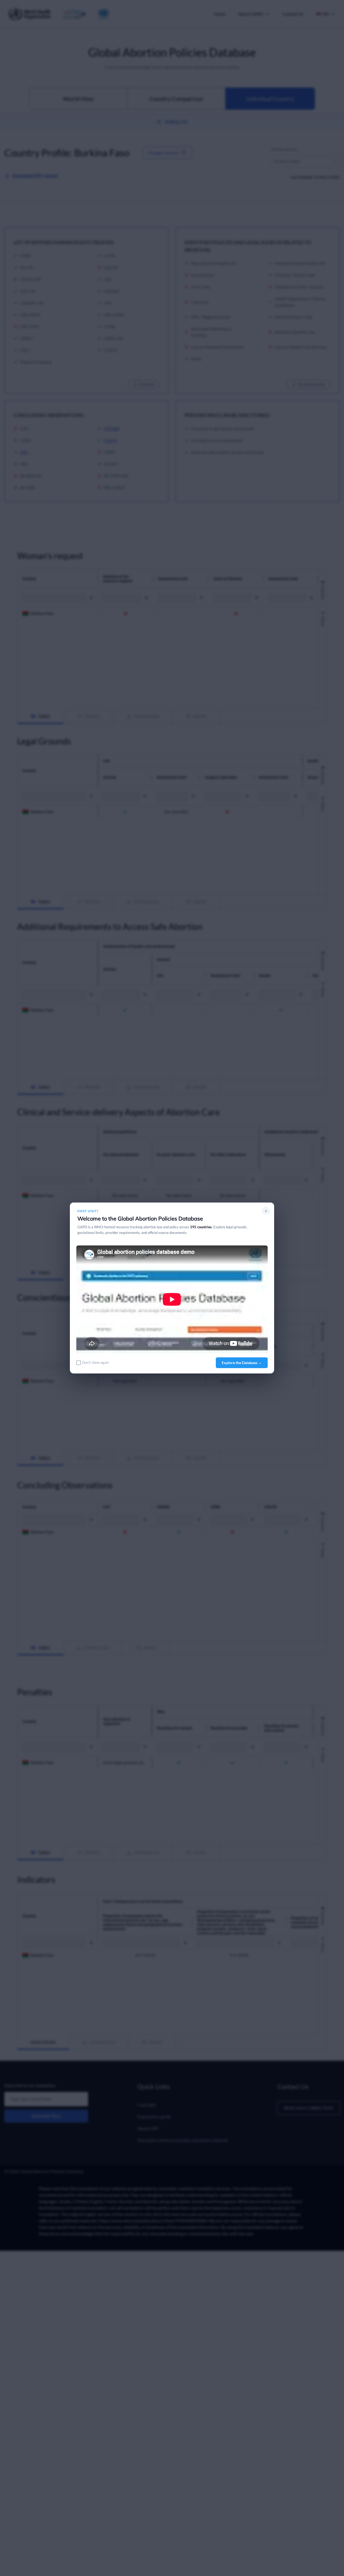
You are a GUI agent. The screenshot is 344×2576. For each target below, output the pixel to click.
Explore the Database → (242, 1363)
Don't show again (96, 1362)
